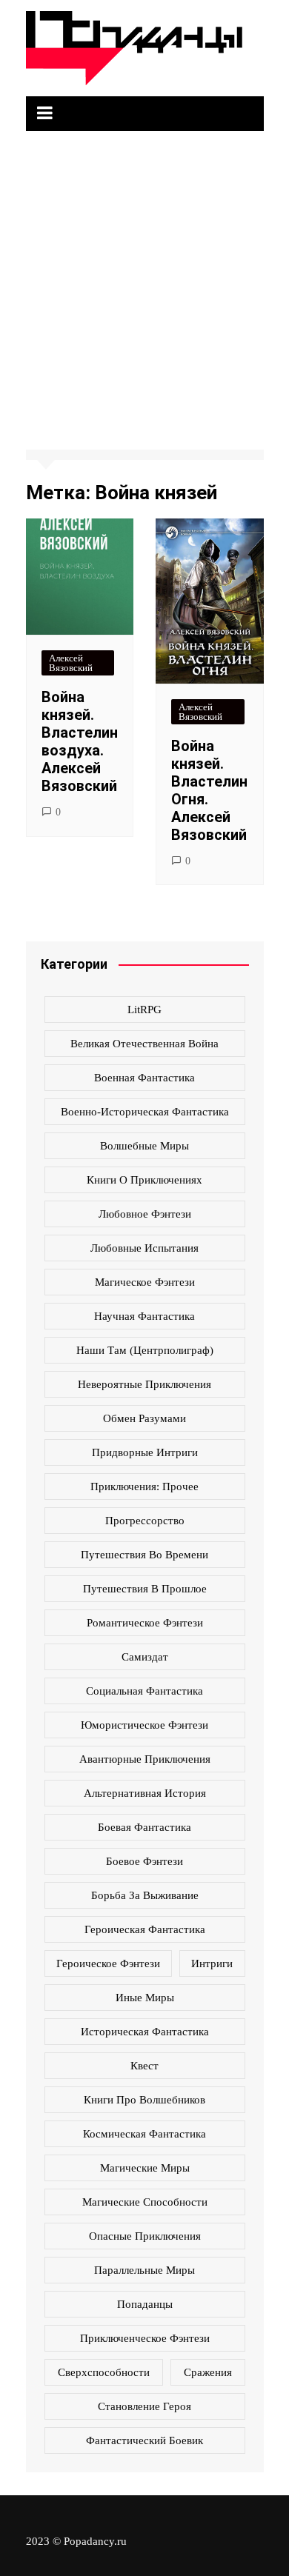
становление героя (144, 2406)
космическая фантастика (144, 2134)
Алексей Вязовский (71, 663)
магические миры (145, 2168)
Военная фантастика (144, 1078)
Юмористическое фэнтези (144, 1725)
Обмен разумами (144, 1418)
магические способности (145, 2202)
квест (144, 2066)
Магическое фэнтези (145, 1282)
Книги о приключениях (144, 1180)
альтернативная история (145, 1793)
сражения (208, 2372)
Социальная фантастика (144, 1691)
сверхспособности (104, 2372)
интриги (212, 1963)
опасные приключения (145, 2236)
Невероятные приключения (144, 1384)
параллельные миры (144, 2270)
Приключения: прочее (144, 1486)
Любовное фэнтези (145, 1214)
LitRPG (144, 1010)
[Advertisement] (144, 283)
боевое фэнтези (144, 1861)
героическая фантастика (145, 1929)
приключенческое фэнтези (145, 2338)
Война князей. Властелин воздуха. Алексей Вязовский (80, 741)
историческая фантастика (145, 2032)
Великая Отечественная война (144, 1044)
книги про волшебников (144, 2100)
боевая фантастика (144, 1827)
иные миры (145, 1998)
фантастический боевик (144, 2440)
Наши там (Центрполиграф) (145, 1350)
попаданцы (145, 2304)
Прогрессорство (145, 1521)
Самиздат (145, 1657)
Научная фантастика (144, 1316)
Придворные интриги (145, 1452)
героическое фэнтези (108, 1963)
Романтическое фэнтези (145, 1623)
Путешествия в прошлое (145, 1589)
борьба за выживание (145, 1895)
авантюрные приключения (145, 1759)
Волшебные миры (144, 1146)
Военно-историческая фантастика (145, 1112)
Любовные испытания (144, 1248)
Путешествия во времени (144, 1555)
